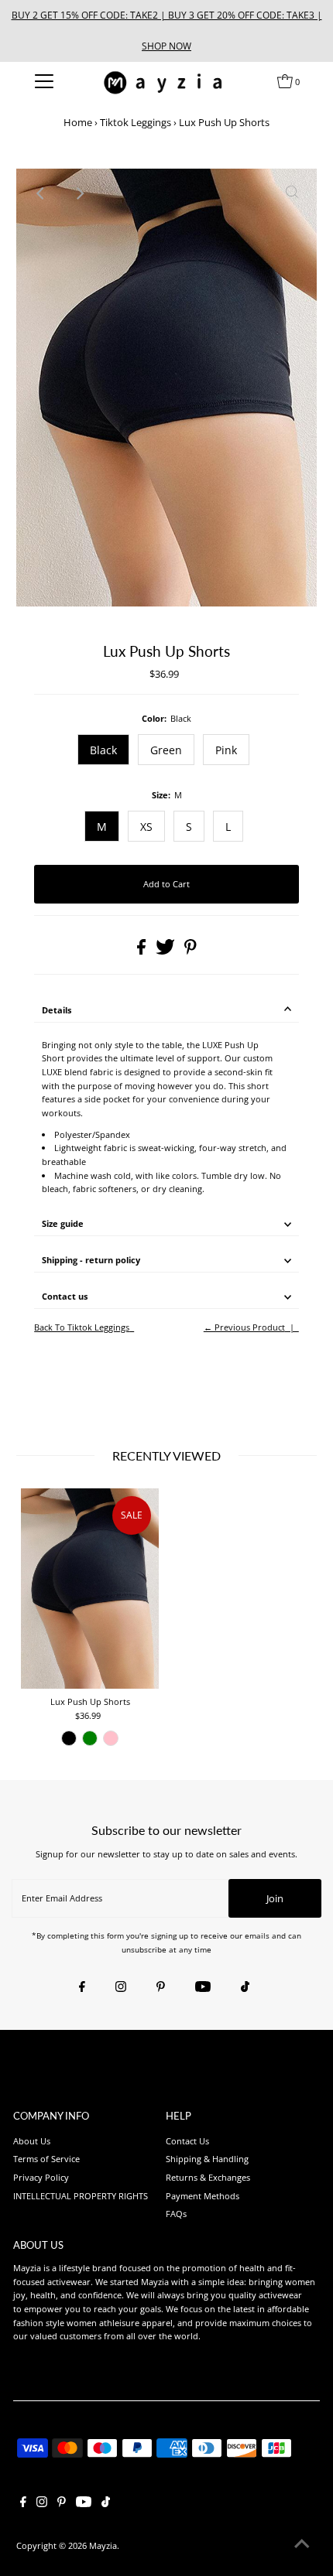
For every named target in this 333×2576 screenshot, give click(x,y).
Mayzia (103, 2545)
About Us (32, 2141)
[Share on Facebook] (142, 951)
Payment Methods (203, 2196)
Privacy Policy (41, 2177)
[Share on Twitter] (166, 951)
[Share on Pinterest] (191, 951)
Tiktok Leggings (136, 122)
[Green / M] (90, 1738)
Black (103, 750)
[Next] (79, 193)
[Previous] (41, 193)
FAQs (176, 2214)
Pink (226, 750)
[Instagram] (121, 1987)
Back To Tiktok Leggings (82, 1327)
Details (57, 1010)
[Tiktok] (245, 1987)
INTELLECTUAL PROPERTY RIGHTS (81, 2196)
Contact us (65, 1296)
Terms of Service (46, 2159)
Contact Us (187, 2141)
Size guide (63, 1223)
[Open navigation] (45, 81)
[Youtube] (203, 1987)
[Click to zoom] (292, 193)
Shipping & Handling (207, 2159)
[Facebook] (82, 1987)
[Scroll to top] (302, 2545)
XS (146, 827)
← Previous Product (244, 1327)
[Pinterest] (161, 1987)
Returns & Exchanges (208, 2177)
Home (78, 122)
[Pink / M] (111, 1738)
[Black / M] (69, 1738)
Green (166, 750)
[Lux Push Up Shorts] (90, 1589)
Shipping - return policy (91, 1260)
